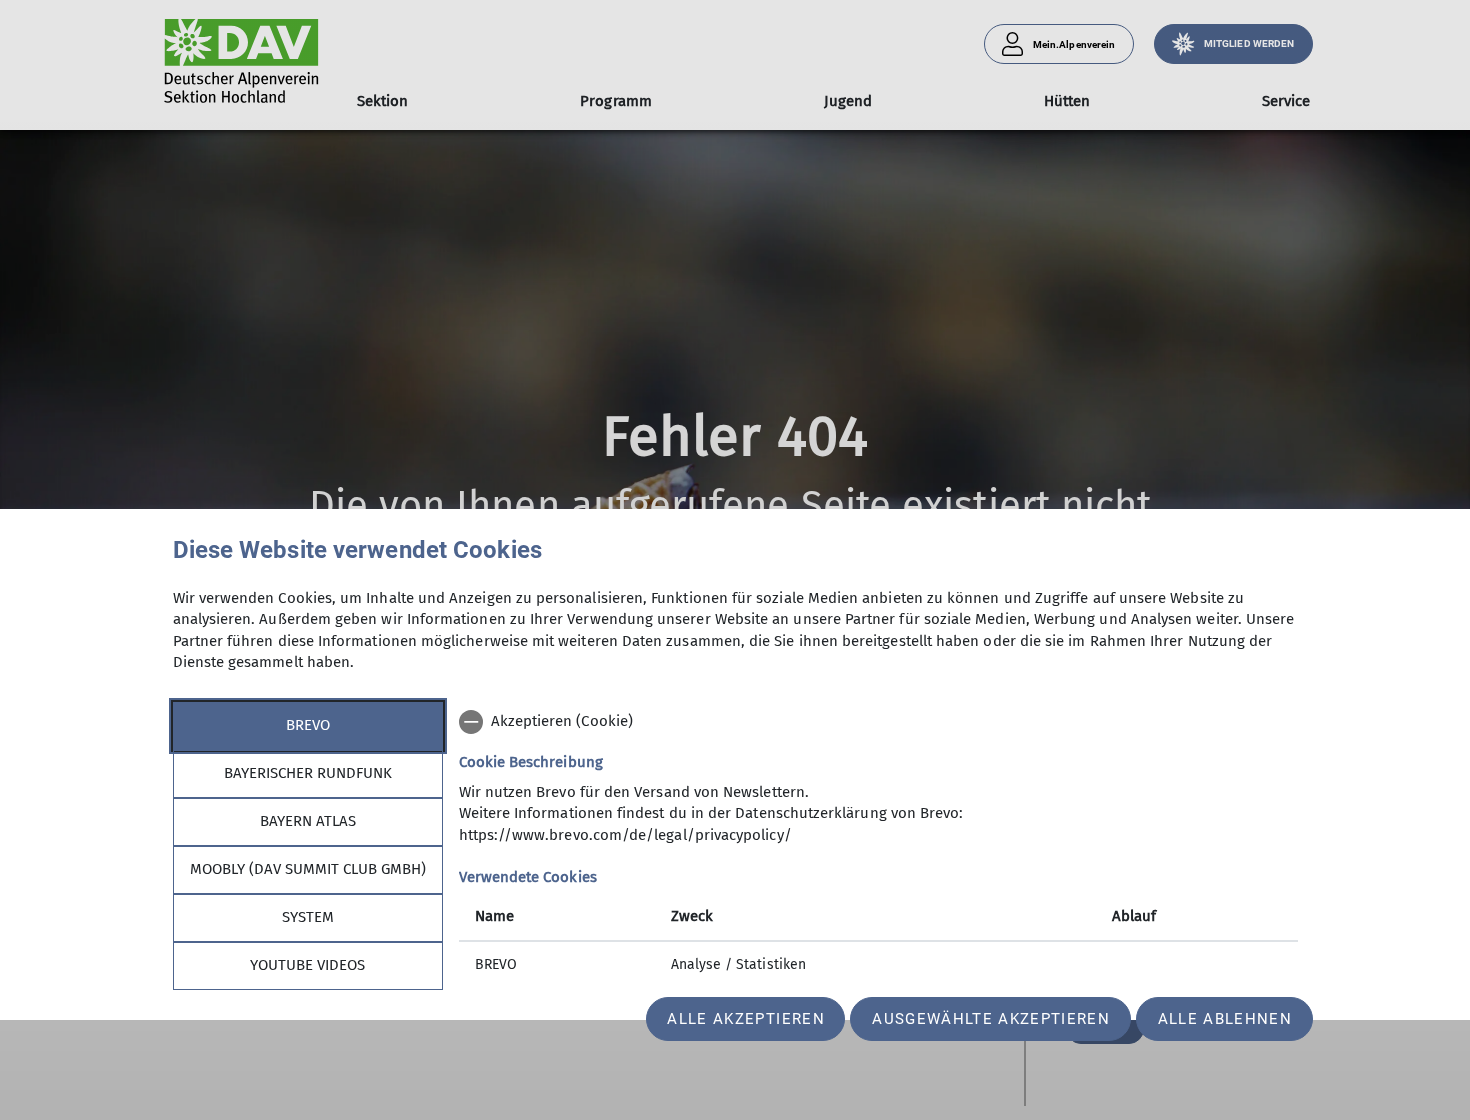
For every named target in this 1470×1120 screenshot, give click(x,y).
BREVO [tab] (308, 725)
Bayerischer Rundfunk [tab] (308, 773)
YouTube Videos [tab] (307, 965)
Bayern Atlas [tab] (308, 821)
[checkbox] (878, 722)
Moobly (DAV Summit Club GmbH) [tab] (308, 869)
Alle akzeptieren (745, 1019)
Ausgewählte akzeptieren (991, 1019)
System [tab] (308, 917)
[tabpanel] (878, 845)
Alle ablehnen (1225, 1019)
